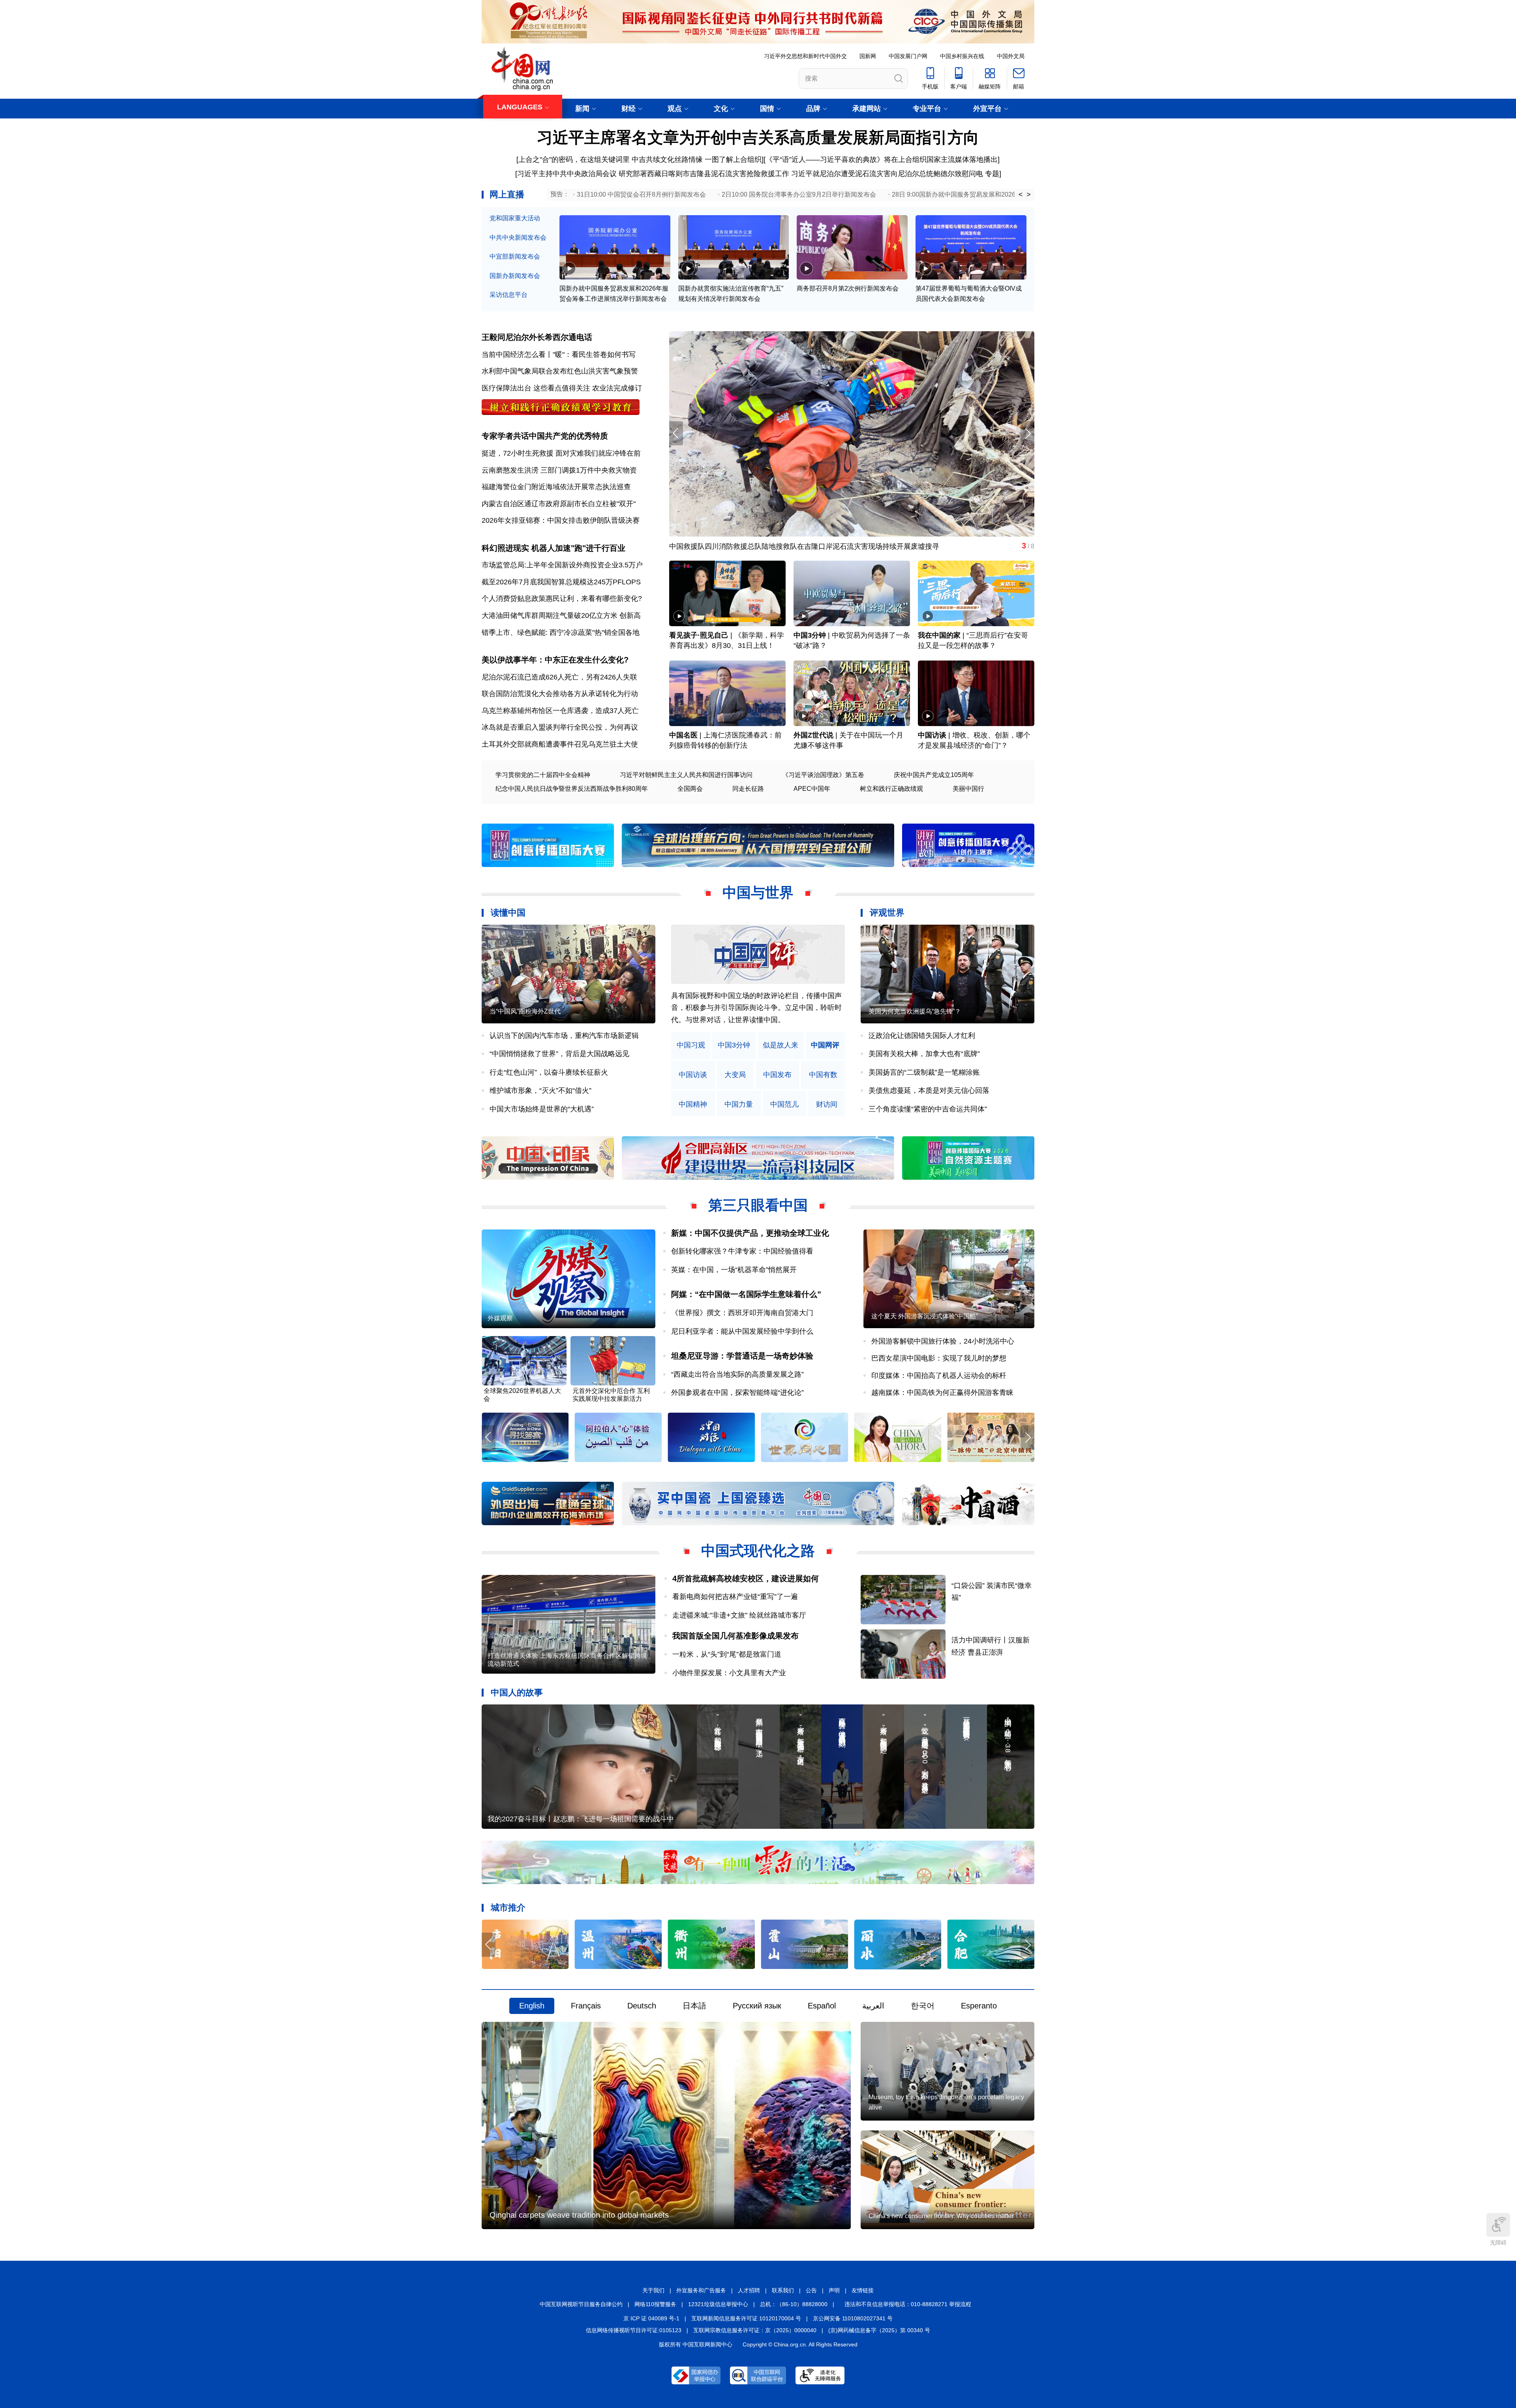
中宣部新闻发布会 (515, 256)
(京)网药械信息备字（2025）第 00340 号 (879, 2330)
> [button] (1029, 195)
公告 (811, 2290)
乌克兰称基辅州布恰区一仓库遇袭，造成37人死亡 (560, 711)
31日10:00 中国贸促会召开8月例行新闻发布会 (641, 194)
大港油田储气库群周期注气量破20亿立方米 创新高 (561, 616)
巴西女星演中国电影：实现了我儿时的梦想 (939, 1358)
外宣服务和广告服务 (701, 2290)
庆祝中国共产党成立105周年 (934, 775)
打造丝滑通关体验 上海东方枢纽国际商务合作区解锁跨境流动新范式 (567, 1660)
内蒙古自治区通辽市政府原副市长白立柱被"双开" (559, 504)
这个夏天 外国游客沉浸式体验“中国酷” (925, 1316)
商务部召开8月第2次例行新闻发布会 (848, 288)
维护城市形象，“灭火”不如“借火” (540, 1090)
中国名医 (683, 735)
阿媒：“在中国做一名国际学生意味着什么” (746, 1294)
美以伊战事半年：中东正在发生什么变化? (555, 660)
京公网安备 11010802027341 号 (853, 2318)
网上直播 (507, 194)
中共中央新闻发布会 (518, 237)
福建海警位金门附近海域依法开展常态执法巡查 (556, 487)
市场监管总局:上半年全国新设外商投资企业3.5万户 (562, 565)
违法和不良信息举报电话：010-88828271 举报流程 (908, 2304)
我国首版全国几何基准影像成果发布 (735, 1636)
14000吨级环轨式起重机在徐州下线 (725, 546)
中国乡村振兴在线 (962, 56)
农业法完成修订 (617, 388)
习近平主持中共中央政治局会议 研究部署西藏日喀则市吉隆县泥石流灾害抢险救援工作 (653, 174)
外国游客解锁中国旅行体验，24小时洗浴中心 (943, 1341)
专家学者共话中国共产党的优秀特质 (545, 436)
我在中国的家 (939, 635)
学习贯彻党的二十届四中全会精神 (543, 775)
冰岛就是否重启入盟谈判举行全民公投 (542, 727)
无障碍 (1498, 2243)
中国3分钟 (810, 635)
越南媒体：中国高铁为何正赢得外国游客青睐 (942, 1393)
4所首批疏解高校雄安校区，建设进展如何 (746, 1578)
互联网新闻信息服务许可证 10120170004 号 (746, 2318)
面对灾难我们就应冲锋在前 (598, 453)
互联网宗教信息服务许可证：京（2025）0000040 (755, 2330)
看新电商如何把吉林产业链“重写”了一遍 (735, 1597)
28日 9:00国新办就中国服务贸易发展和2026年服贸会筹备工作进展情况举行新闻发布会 (1014, 194)
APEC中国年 (812, 789)
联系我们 (783, 2290)
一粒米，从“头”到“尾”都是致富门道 (727, 1654)
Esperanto (979, 2006)
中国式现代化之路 (758, 1551)
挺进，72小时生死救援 (518, 453)
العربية (873, 2006)
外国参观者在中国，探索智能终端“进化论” (737, 1393)
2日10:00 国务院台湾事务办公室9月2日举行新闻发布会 (799, 194)
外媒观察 (500, 1318)
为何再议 (624, 727)
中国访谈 (932, 735)
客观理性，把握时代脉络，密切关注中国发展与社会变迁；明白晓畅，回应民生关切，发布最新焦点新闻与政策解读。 (756, 1008)
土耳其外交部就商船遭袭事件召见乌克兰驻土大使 (560, 744)
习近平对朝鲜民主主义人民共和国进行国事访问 (686, 775)
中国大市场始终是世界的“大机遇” (542, 1109)
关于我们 (653, 2290)
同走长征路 (748, 789)
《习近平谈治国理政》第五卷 (823, 775)
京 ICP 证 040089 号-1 (651, 2318)
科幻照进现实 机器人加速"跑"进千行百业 (553, 548)
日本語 (694, 2006)
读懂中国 (508, 913)
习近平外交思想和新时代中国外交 (805, 56)
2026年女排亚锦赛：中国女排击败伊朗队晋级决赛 (561, 520)
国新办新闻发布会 (515, 276)
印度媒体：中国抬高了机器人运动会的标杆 (939, 1376)
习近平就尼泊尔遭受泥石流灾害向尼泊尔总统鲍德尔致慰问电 (887, 174)
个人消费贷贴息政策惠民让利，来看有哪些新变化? (562, 599)
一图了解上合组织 (733, 160)
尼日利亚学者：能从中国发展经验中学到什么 (742, 1331)
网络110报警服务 (655, 2304)
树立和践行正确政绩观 (891, 789)
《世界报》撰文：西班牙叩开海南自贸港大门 (742, 1313)
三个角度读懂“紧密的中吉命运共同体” (928, 1109)
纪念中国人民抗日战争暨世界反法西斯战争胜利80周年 (572, 789)
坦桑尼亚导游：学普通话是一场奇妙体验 (742, 1356)
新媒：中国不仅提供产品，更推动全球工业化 (750, 1233)
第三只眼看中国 (758, 1205)
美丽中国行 (968, 789)
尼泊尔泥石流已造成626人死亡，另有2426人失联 (559, 677)
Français (586, 2006)
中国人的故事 (517, 1692)
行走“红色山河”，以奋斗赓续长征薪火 (549, 1072)
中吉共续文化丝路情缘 (667, 160)
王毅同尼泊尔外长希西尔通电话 (537, 337)
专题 (992, 174)
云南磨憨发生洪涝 (510, 470)
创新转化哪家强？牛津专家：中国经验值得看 (742, 1251)
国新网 (868, 56)
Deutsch (642, 2006)
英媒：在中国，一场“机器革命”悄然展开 (734, 1270)
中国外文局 (1011, 56)
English (532, 2006)
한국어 (923, 2006)
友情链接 (863, 2290)
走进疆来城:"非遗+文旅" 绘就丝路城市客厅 (739, 1615)
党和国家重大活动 (515, 218)
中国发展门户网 (908, 56)
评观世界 (887, 913)
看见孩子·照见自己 (699, 635)
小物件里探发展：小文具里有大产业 (729, 1673)
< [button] (1021, 195)
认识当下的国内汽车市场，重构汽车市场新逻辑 (564, 1036)
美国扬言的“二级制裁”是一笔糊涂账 (924, 1072)
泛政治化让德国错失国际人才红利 (922, 1036)
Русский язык (757, 2006)
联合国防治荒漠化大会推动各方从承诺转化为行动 (560, 694)
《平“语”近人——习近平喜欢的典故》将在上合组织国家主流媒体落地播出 (882, 160)
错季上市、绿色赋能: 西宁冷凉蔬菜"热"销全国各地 (561, 632)
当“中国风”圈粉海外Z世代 (525, 1011)
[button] (1027, 433)
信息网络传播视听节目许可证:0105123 (634, 2330)
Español (822, 2006)
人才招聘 (749, 2290)
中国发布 (777, 1075)
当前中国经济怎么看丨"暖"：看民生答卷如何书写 (559, 355)
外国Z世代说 (813, 735)
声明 (834, 2290)
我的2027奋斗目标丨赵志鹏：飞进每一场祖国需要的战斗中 (581, 1819)
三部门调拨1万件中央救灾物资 (589, 470)
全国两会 (690, 789)
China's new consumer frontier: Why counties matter (941, 2216)
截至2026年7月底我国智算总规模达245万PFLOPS (561, 582)
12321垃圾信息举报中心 (718, 2304)
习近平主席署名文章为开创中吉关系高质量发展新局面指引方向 (758, 137)
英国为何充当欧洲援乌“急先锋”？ (915, 1011)
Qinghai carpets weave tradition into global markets (579, 2215)
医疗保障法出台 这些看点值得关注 (536, 388)
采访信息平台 (508, 295)
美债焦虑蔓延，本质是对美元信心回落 (929, 1090)
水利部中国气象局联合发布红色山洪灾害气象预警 (560, 371)
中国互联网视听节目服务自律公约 (581, 2304)
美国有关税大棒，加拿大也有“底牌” (924, 1054)
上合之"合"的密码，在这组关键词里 (574, 160)
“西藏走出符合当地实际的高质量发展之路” (737, 1374)
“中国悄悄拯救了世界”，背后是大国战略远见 (559, 1054)
